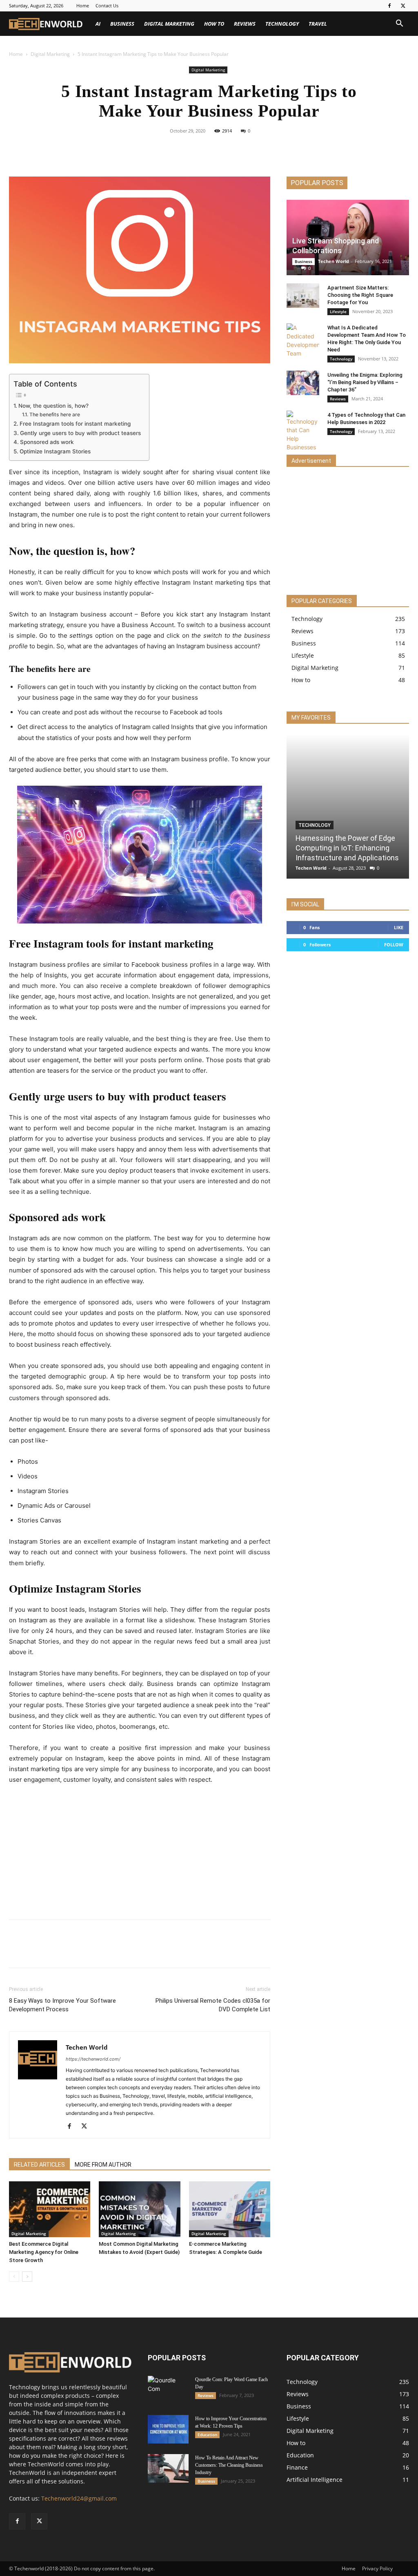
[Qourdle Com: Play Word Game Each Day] (168, 2390)
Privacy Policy (377, 2568)
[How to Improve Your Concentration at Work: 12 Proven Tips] (168, 2429)
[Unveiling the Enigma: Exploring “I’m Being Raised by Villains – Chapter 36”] (303, 383)
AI (98, 24)
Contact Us (107, 6)
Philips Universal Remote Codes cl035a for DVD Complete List (213, 2005)
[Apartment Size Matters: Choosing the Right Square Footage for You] (303, 296)
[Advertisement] (140, 1853)
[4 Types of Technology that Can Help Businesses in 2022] (303, 431)
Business (122, 24)
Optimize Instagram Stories (55, 451)
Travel (318, 24)
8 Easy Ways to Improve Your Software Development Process (62, 2005)
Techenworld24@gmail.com (79, 2498)
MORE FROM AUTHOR (103, 2165)
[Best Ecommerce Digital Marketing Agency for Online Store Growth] (50, 2209)
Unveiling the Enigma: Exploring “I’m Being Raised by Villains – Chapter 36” (365, 382)
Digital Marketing (169, 24)
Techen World (87, 2047)
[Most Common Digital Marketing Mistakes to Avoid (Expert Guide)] (139, 2209)
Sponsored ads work (47, 442)
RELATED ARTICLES (39, 2165)
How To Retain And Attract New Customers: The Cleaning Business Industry (229, 2465)
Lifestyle (338, 312)
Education (207, 2435)
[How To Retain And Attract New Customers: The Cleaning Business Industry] (168, 2468)
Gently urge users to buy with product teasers (80, 433)
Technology (282, 24)
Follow (394, 944)
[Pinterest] (218, 149)
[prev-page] (14, 2277)
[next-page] (27, 2277)
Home (83, 6)
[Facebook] (389, 6)
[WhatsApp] (237, 149)
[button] (399, 24)
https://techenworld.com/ (93, 2059)
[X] (403, 6)
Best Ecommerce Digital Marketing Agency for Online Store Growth (44, 2252)
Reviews (245, 24)
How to (214, 24)
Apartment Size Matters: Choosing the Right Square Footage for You (360, 295)
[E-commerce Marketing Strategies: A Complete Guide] (230, 2209)
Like (399, 927)
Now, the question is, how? (53, 406)
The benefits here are (54, 414)
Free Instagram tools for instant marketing (75, 424)
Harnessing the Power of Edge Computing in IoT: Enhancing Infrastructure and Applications (347, 848)
